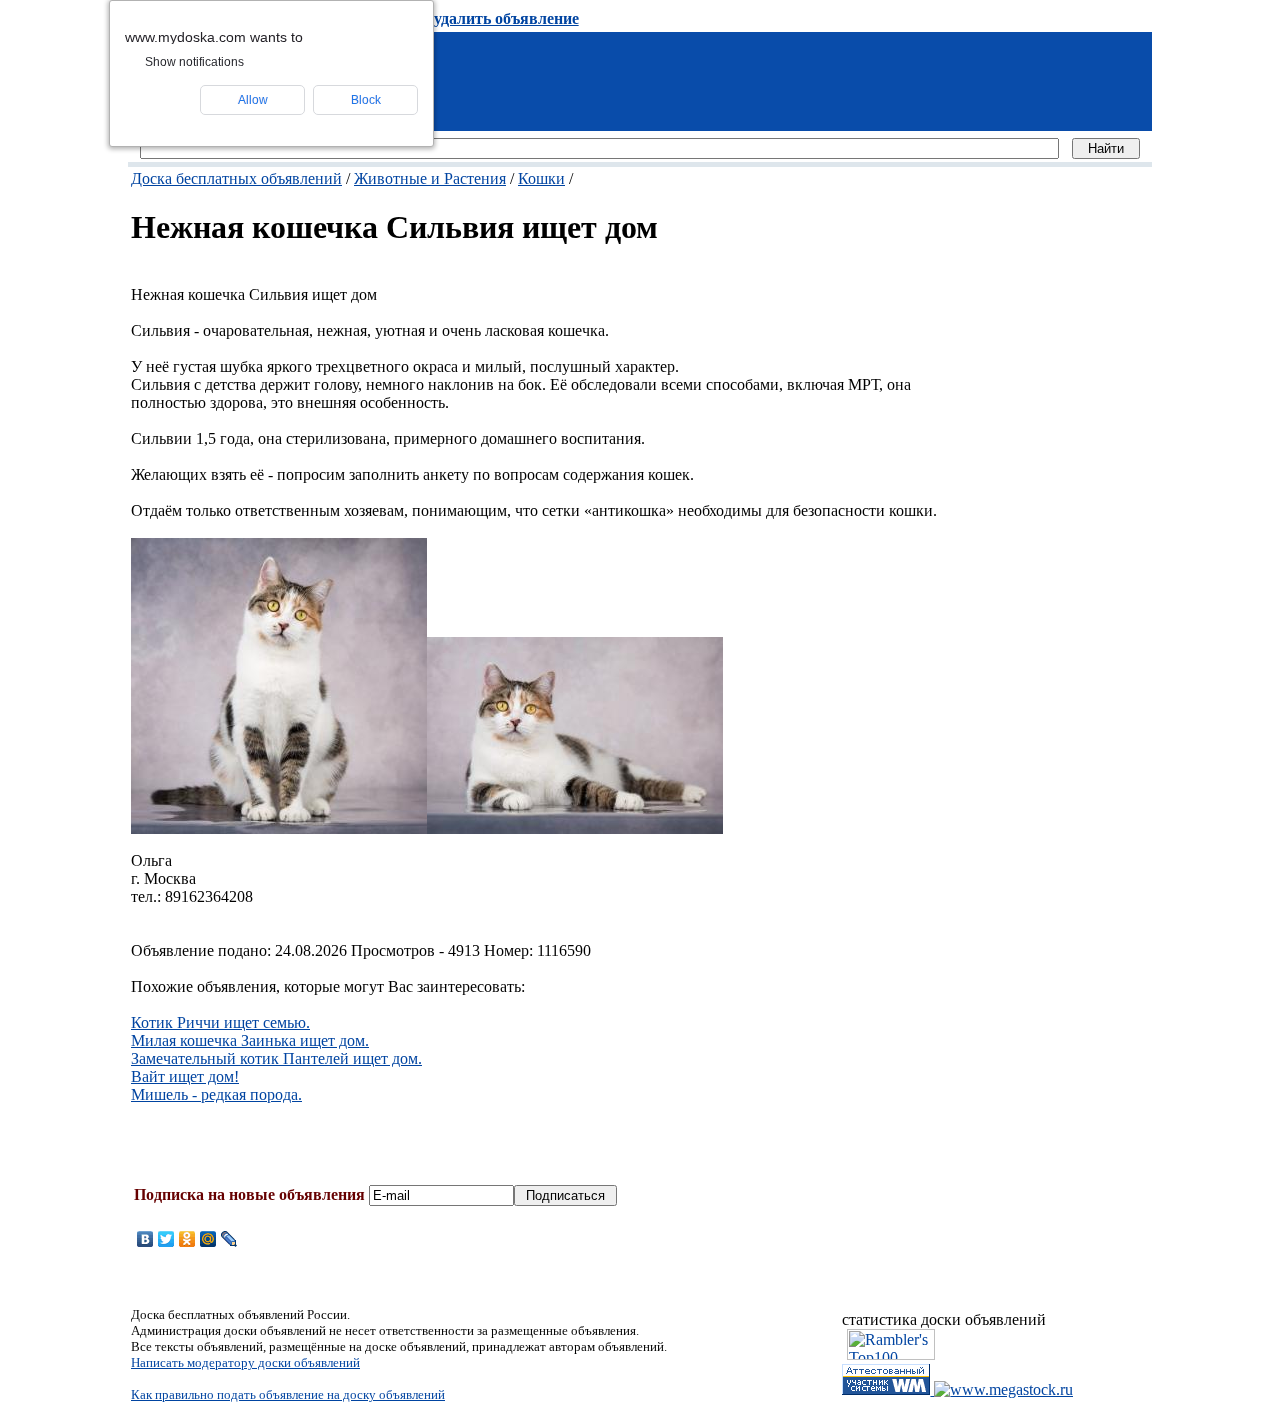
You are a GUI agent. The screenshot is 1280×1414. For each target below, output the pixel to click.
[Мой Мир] (208, 1239)
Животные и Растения (430, 178)
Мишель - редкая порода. (216, 1094)
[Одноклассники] (187, 1239)
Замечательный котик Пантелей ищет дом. (276, 1058)
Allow (253, 100)
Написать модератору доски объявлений (245, 1362)
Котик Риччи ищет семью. (220, 1022)
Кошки (541, 178)
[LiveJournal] (229, 1239)
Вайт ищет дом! (185, 1076)
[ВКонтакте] (145, 1239)
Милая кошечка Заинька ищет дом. (250, 1040)
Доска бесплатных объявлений (236, 178)
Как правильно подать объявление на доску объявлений (288, 1394)
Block (366, 100)
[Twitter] (166, 1239)
